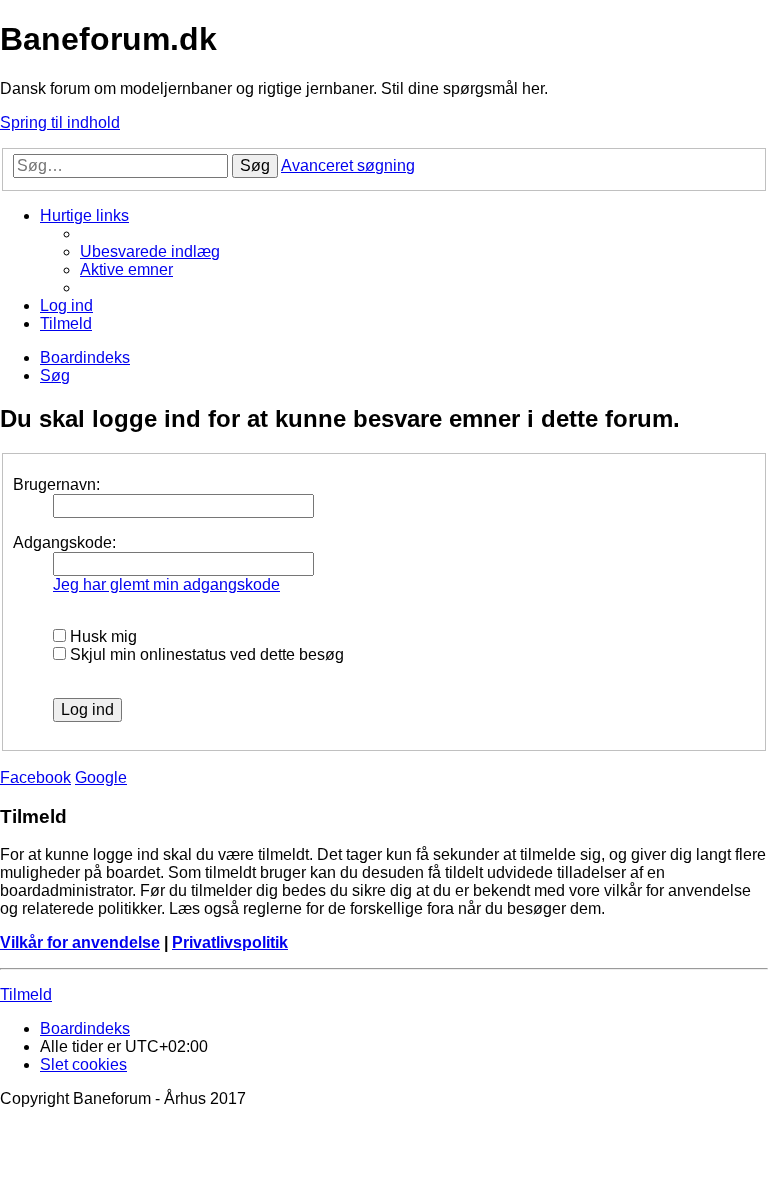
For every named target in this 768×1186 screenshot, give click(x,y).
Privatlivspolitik (230, 942)
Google (101, 777)
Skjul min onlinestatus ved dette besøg (205, 654)
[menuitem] (150, 251)
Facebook (35, 777)
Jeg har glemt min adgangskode (166, 584)
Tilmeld (26, 994)
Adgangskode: (64, 542)
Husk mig (101, 636)
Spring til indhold (60, 122)
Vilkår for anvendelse (80, 942)
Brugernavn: (56, 484)
